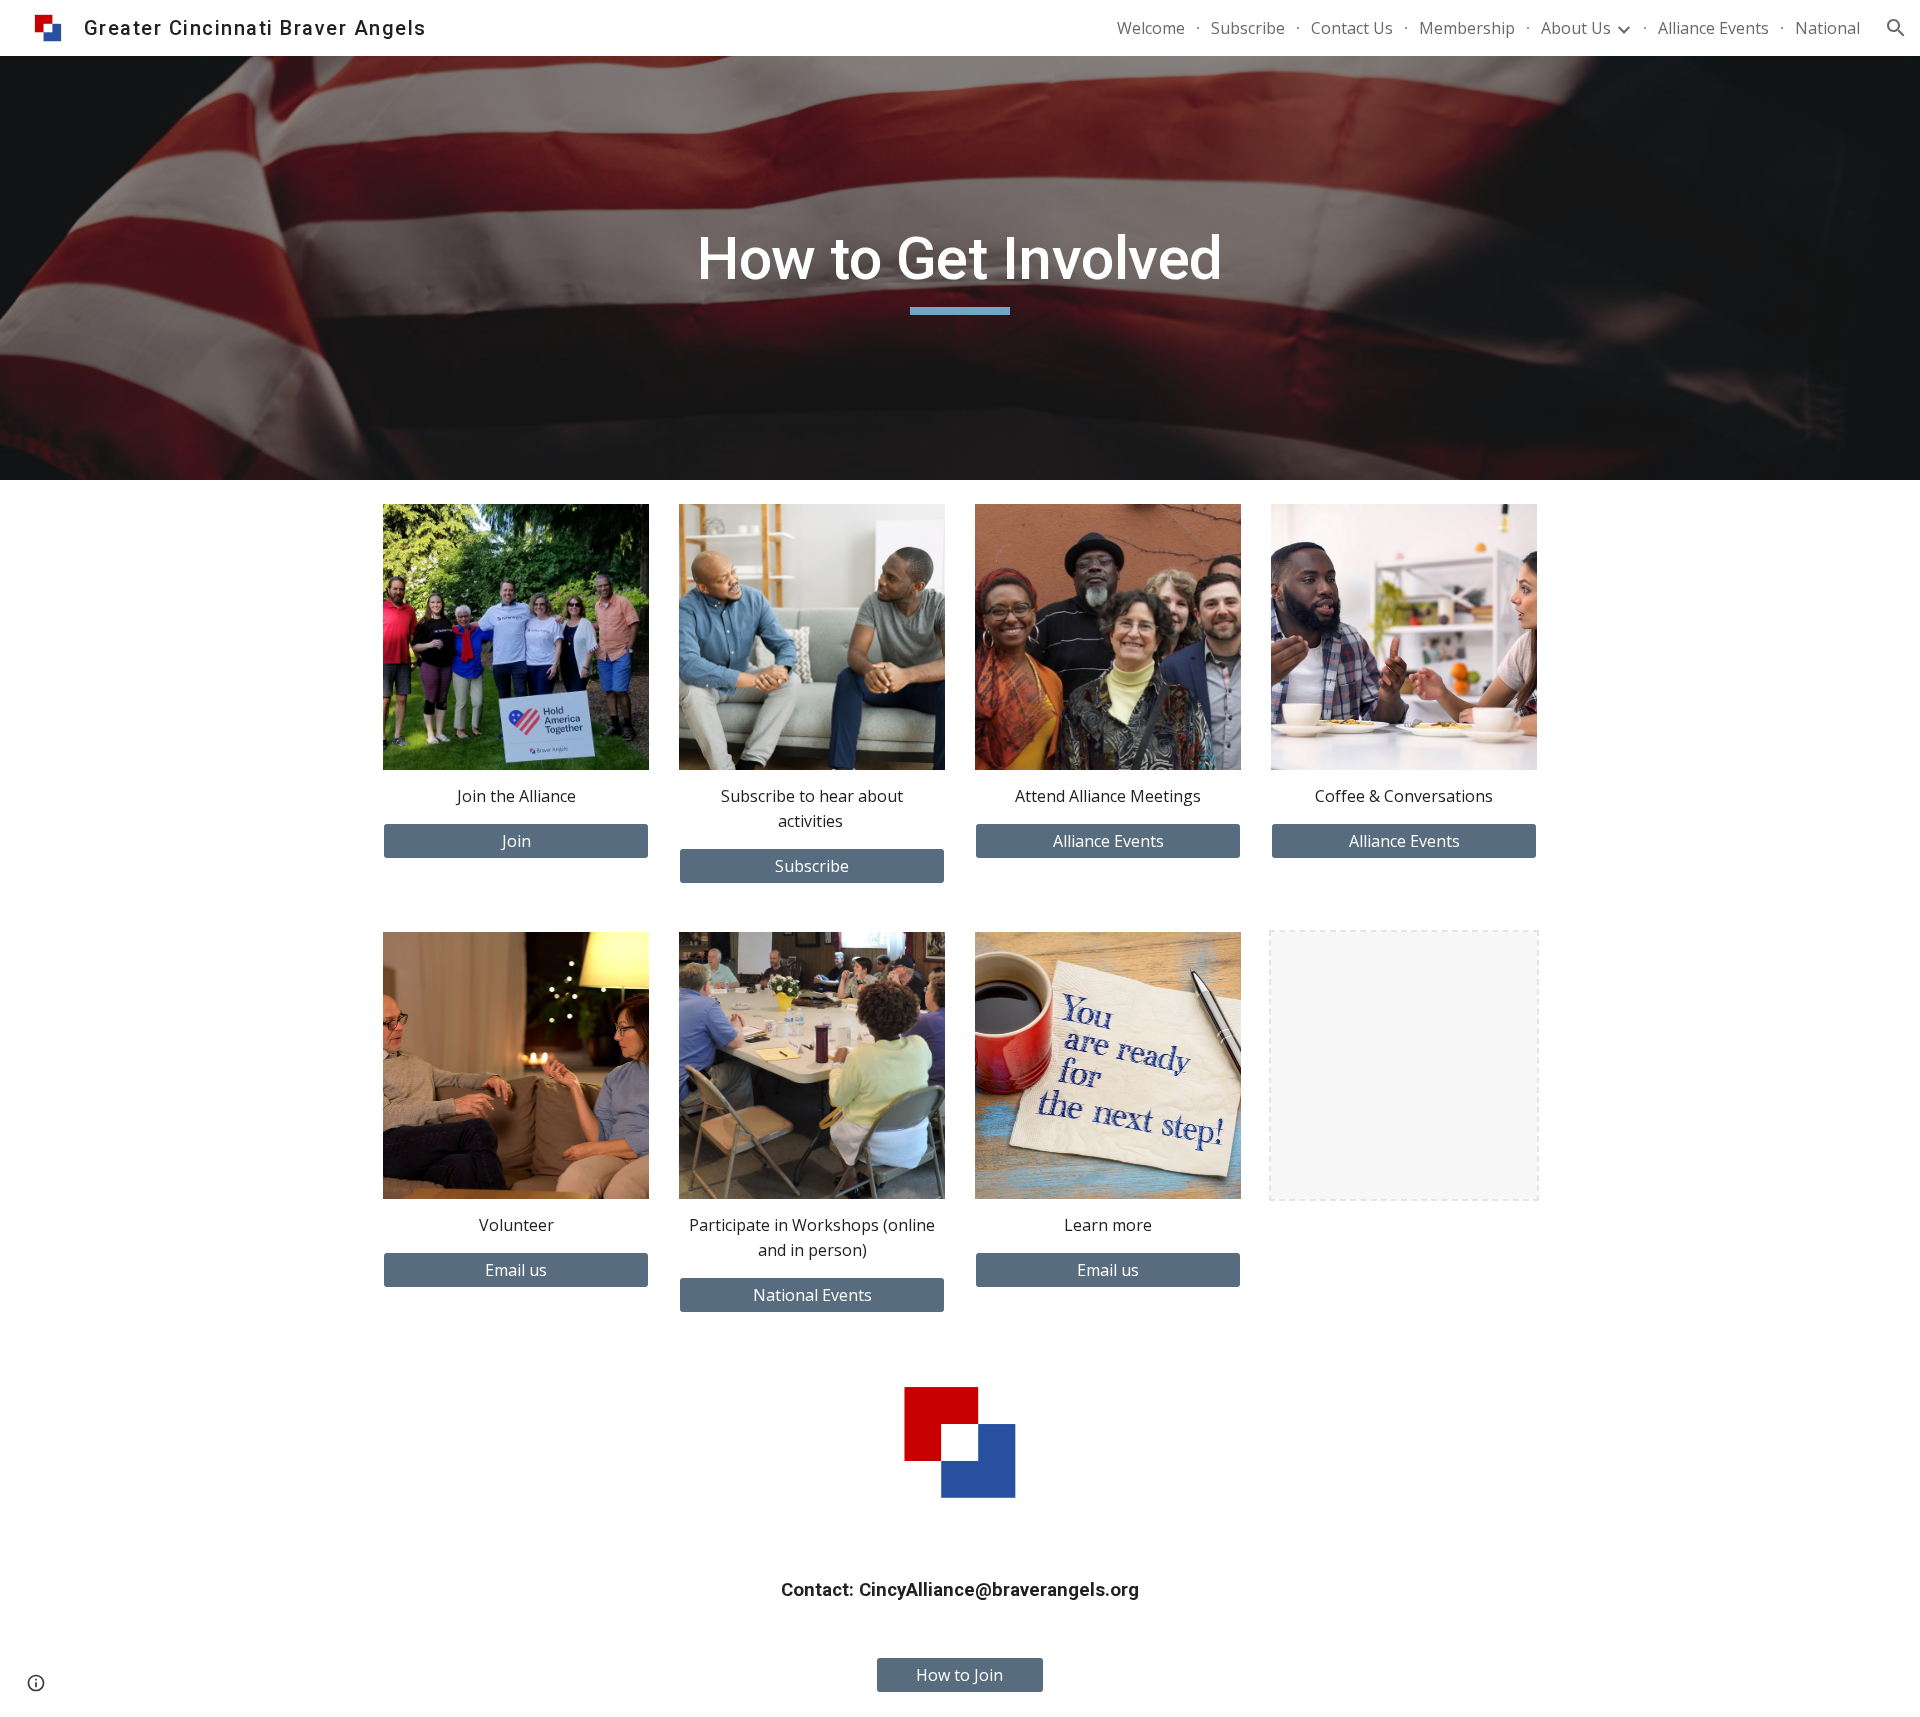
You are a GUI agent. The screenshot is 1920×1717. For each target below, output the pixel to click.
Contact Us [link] (1352, 28)
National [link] (1827, 28)
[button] (1896, 28)
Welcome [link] (1151, 28)
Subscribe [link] (1248, 28)
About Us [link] (1576, 28)
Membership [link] (1467, 28)
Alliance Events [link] (1713, 28)
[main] (960, 268)
